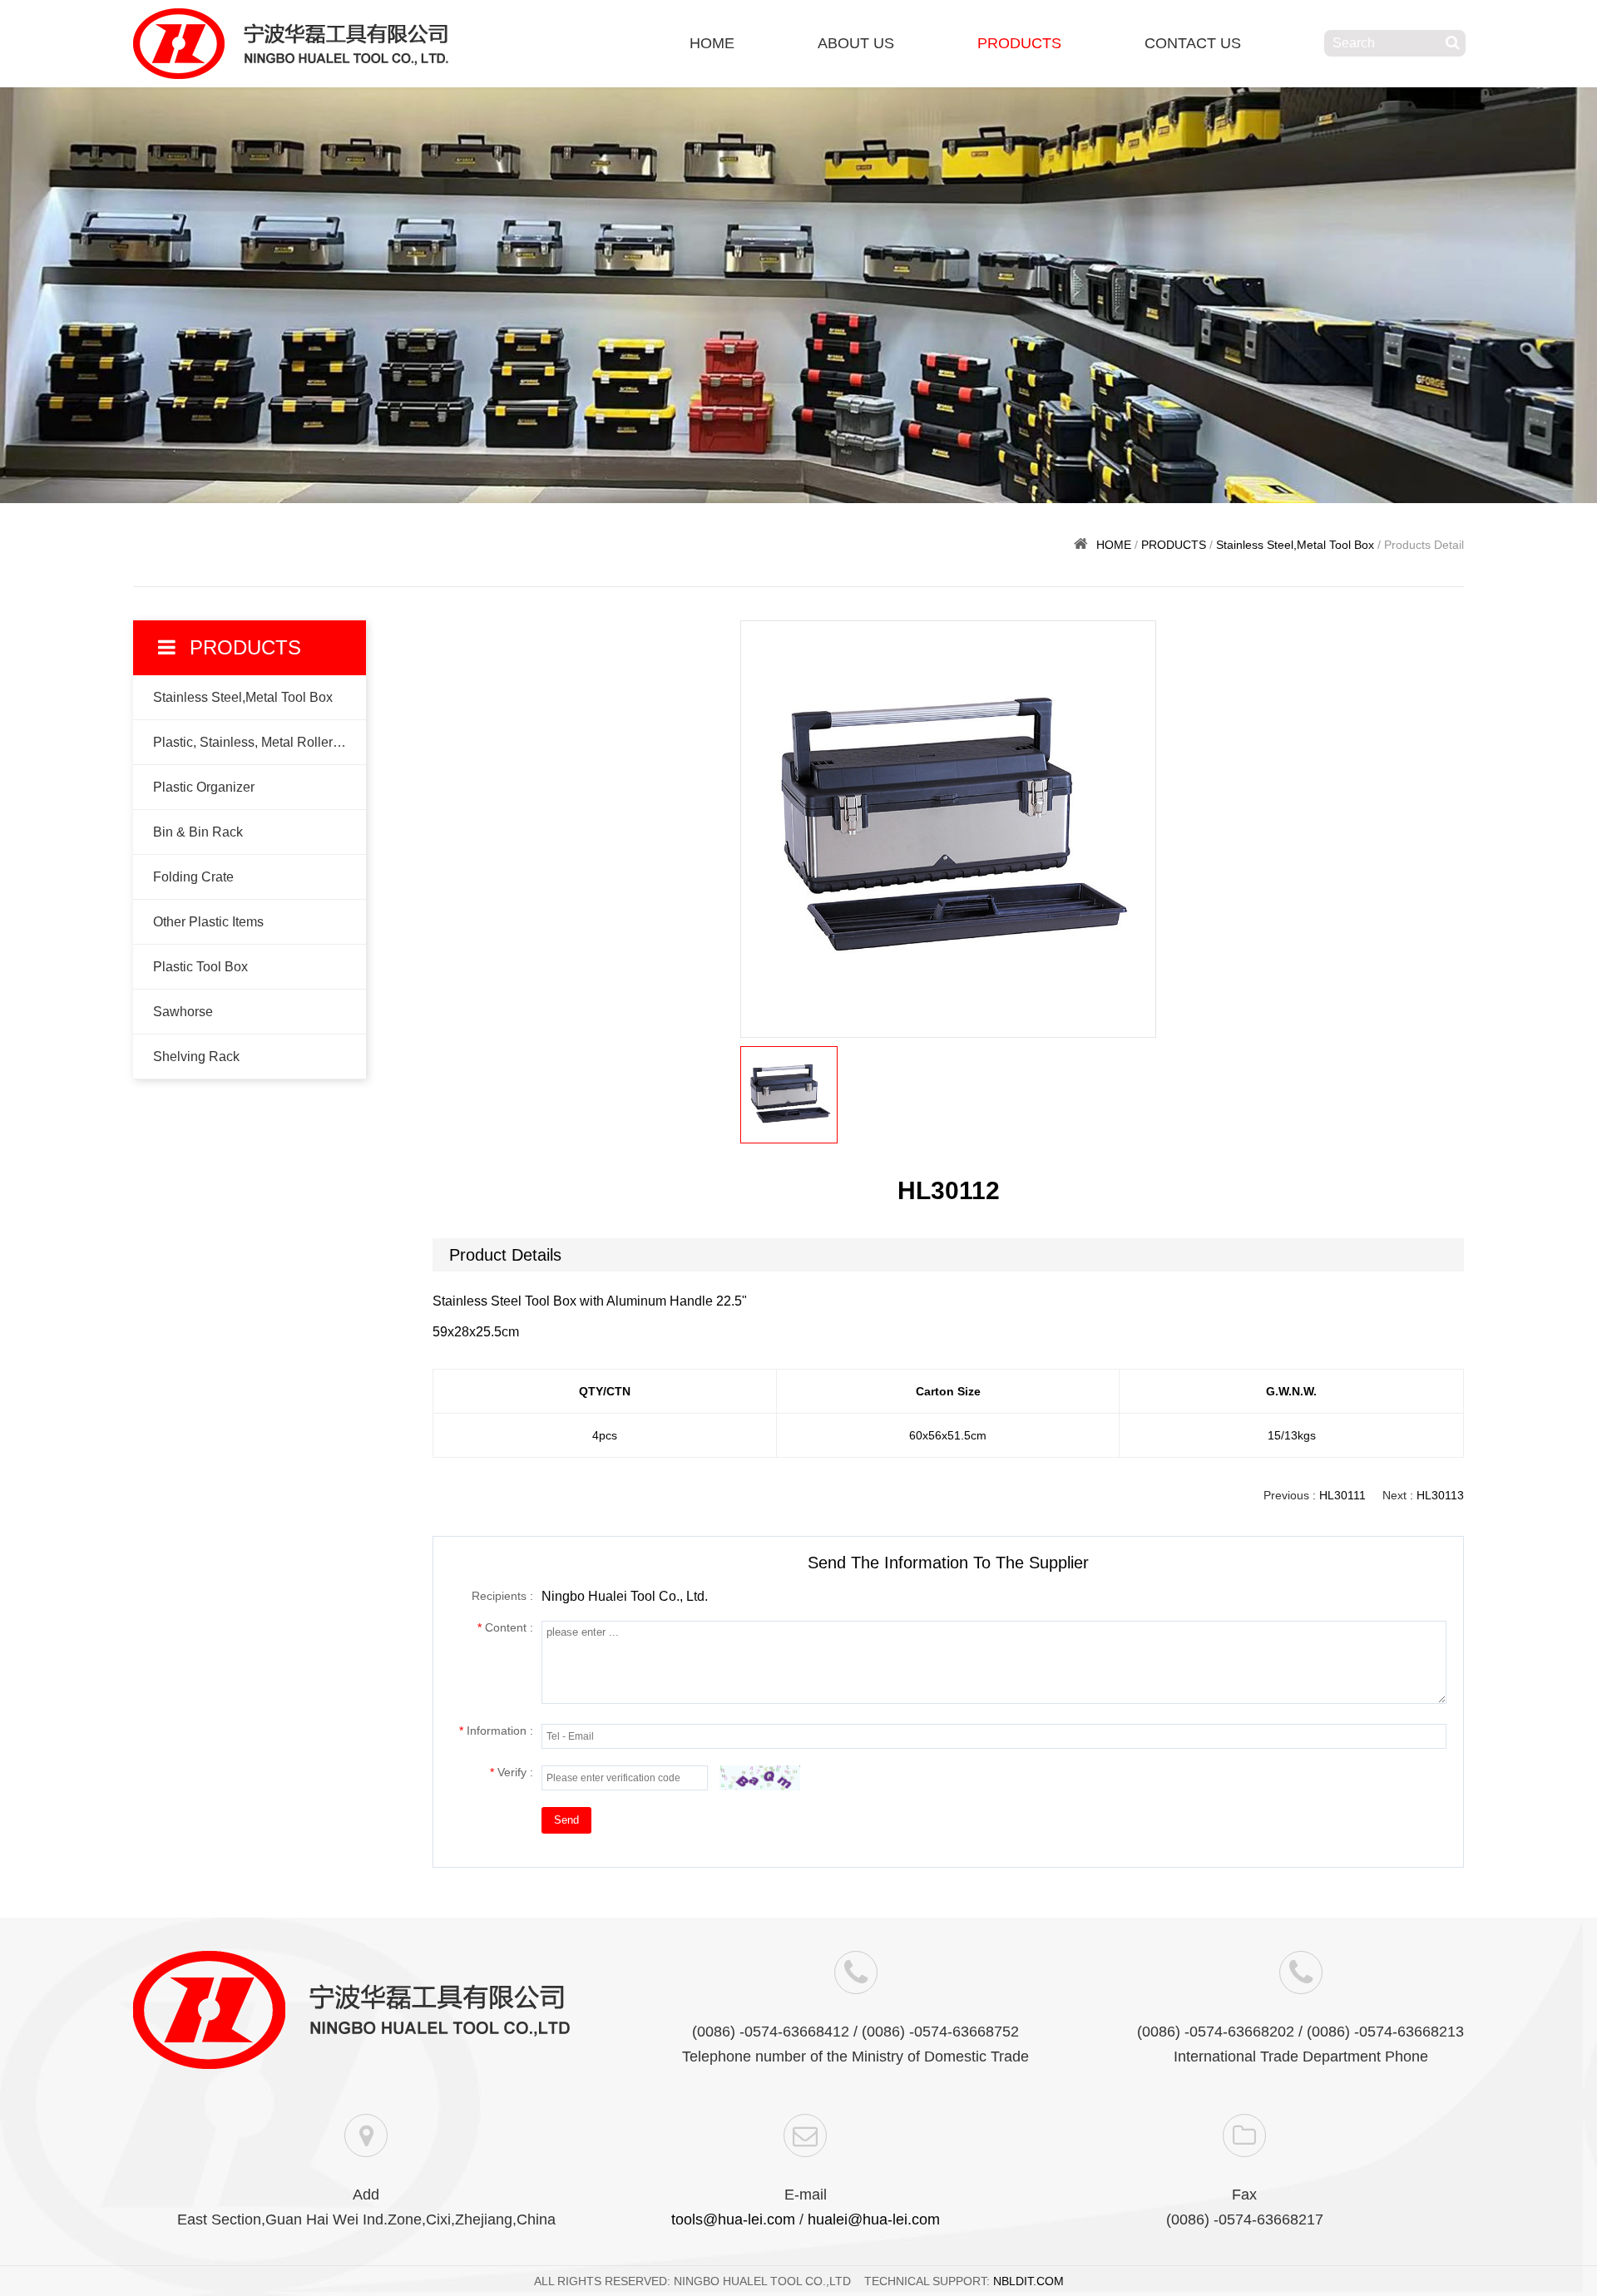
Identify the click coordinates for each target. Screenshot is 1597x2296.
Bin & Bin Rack (198, 832)
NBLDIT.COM (1028, 2281)
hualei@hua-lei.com (874, 2219)
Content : (505, 1627)
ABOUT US (856, 43)
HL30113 (1440, 1495)
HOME (712, 43)
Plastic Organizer (204, 787)
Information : (496, 1731)
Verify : (512, 1772)
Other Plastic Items (208, 922)
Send (566, 1820)
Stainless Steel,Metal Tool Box (1295, 545)
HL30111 (1342, 1495)
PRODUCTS (1019, 43)
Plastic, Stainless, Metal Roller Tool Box (260, 742)
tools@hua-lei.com (733, 2219)
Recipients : (502, 1596)
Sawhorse (183, 1012)
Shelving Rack (196, 1057)
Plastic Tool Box (200, 967)
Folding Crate (193, 877)
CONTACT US (1193, 43)
